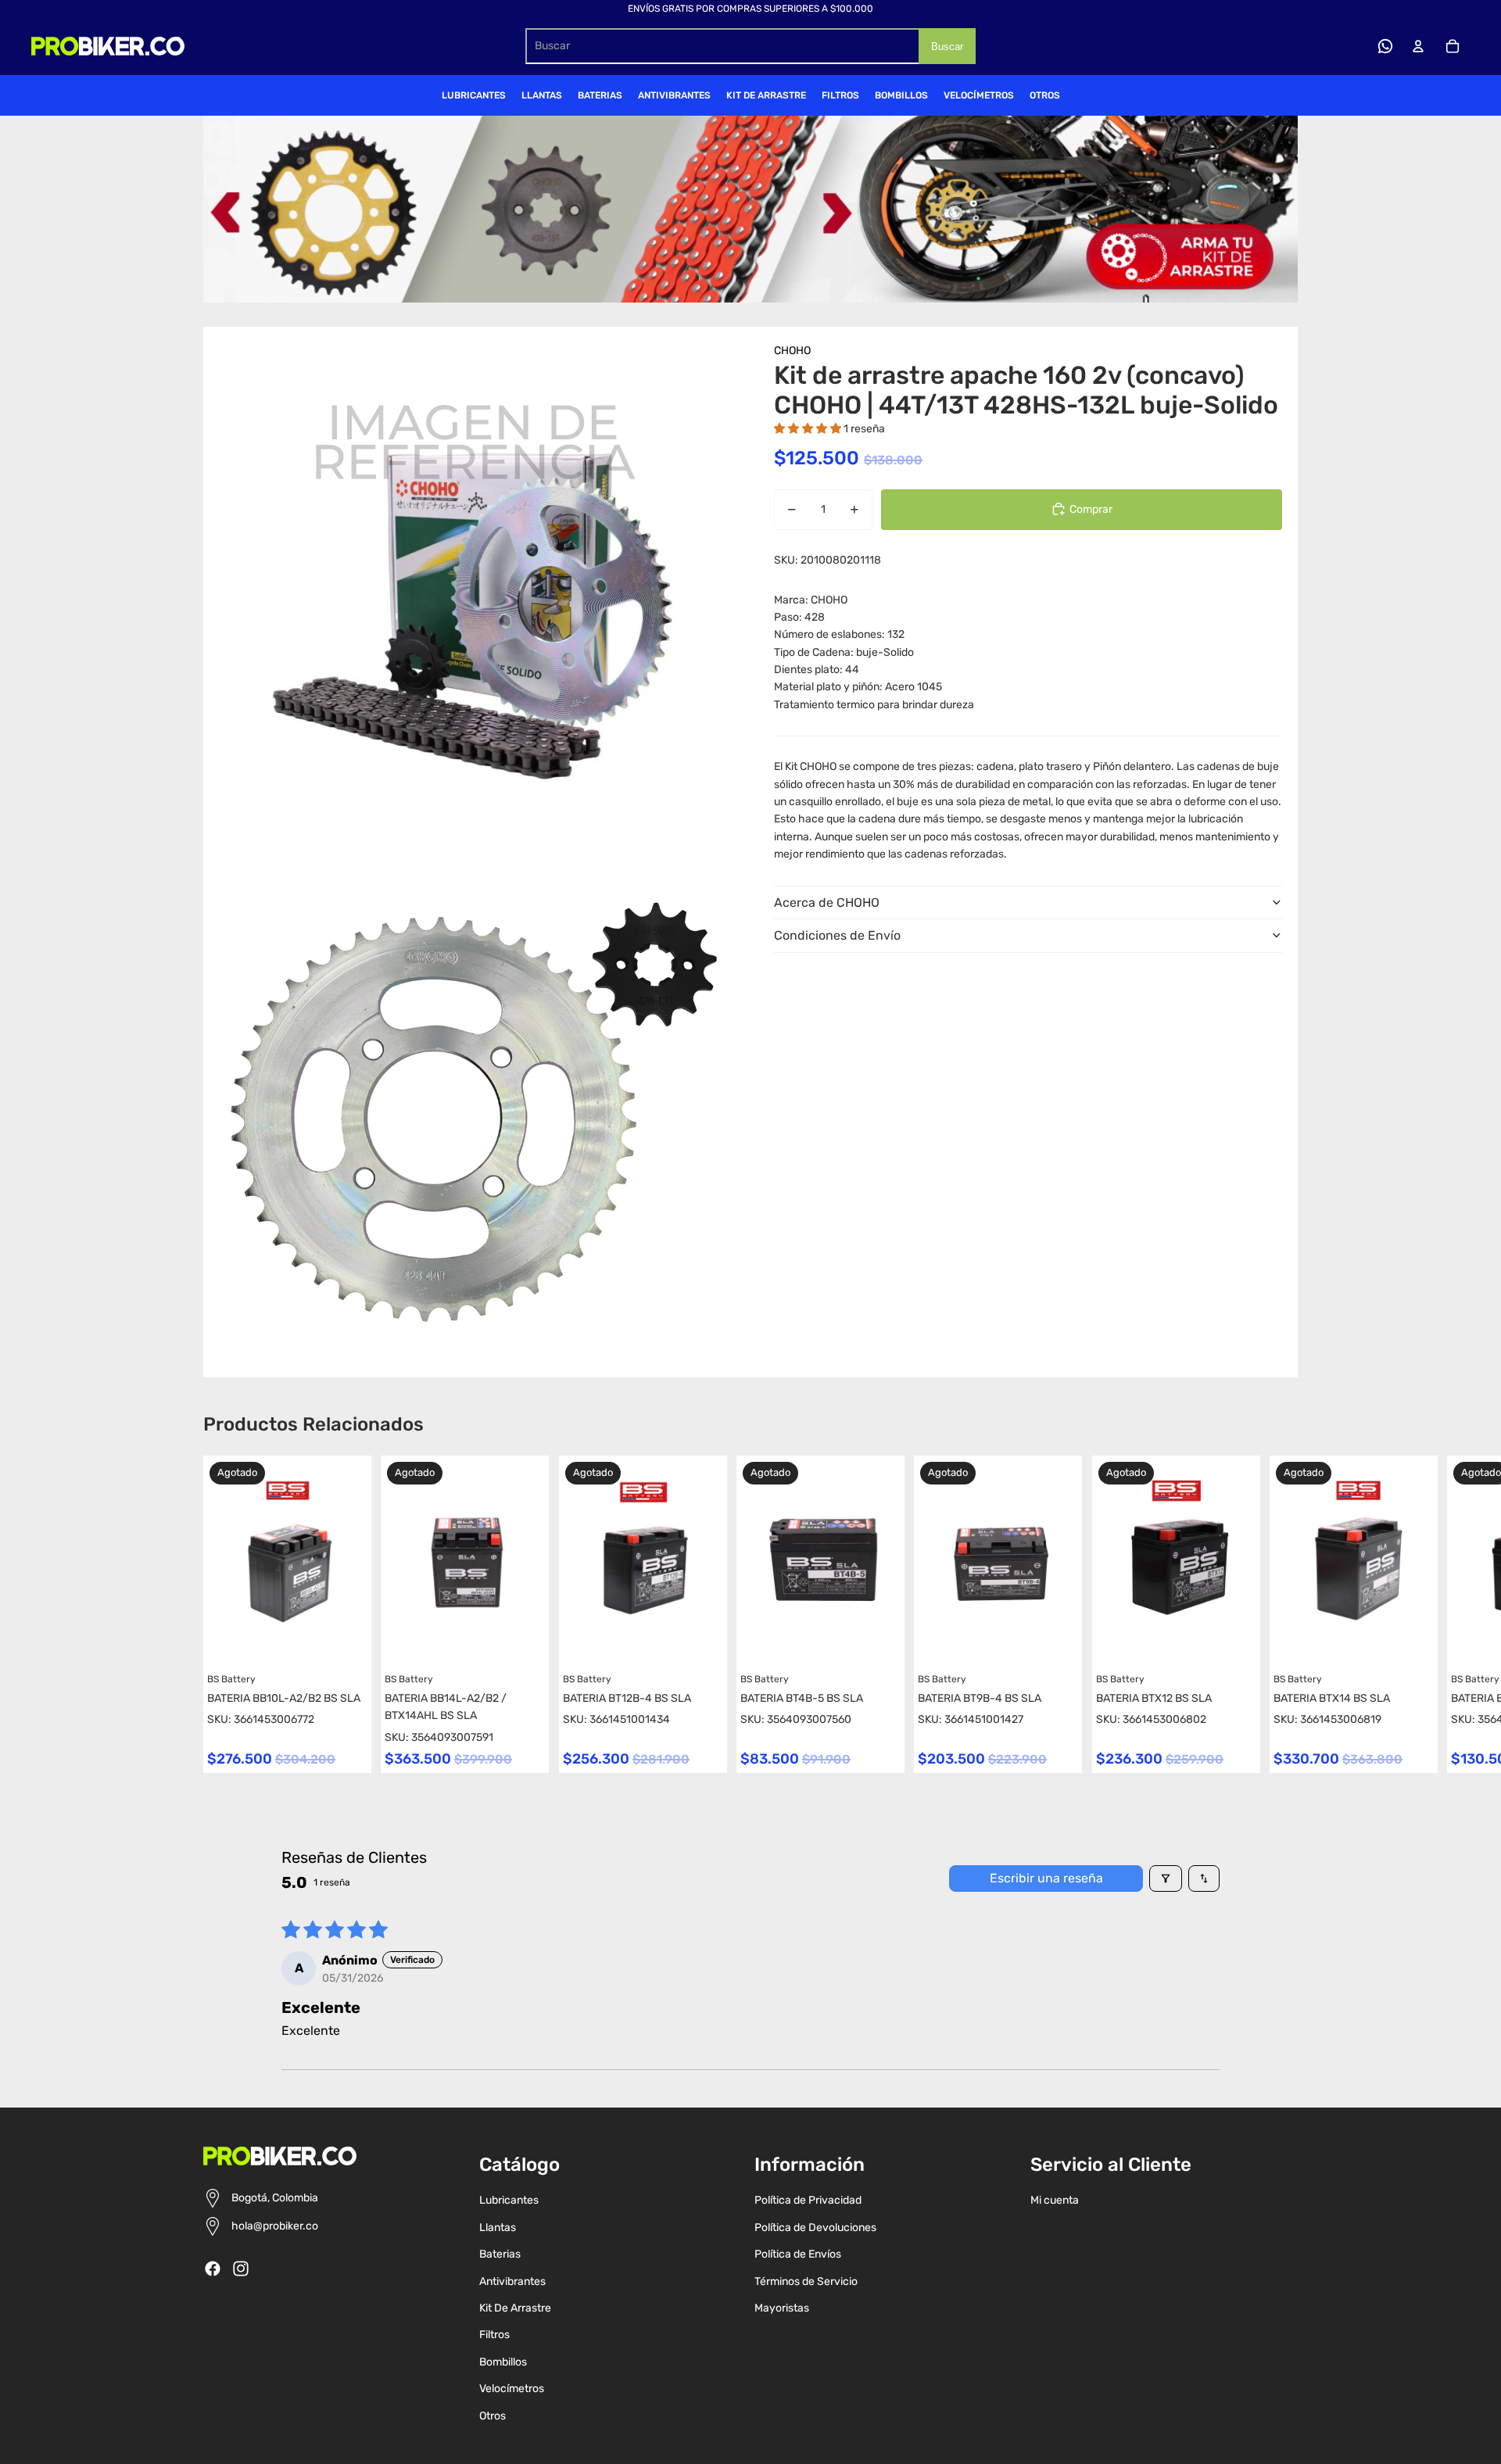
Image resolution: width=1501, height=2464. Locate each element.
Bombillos (503, 2362)
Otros (493, 2416)
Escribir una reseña (1046, 1878)
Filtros (494, 2335)
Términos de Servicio (806, 2281)
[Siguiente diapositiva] (1284, 1614)
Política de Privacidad (808, 2200)
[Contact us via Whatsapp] (1385, 46)
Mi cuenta (1055, 2200)
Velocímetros (512, 2389)
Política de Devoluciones (815, 2228)
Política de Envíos (798, 2254)
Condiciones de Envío (837, 935)
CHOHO (792, 351)
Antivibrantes (512, 2281)
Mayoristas (782, 2308)
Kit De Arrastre (515, 2308)
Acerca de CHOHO (827, 902)
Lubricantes (509, 2200)
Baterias (500, 2254)
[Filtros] (1166, 1878)
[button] (809, 428)
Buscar (947, 47)
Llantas (498, 2228)
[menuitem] (474, 95)
